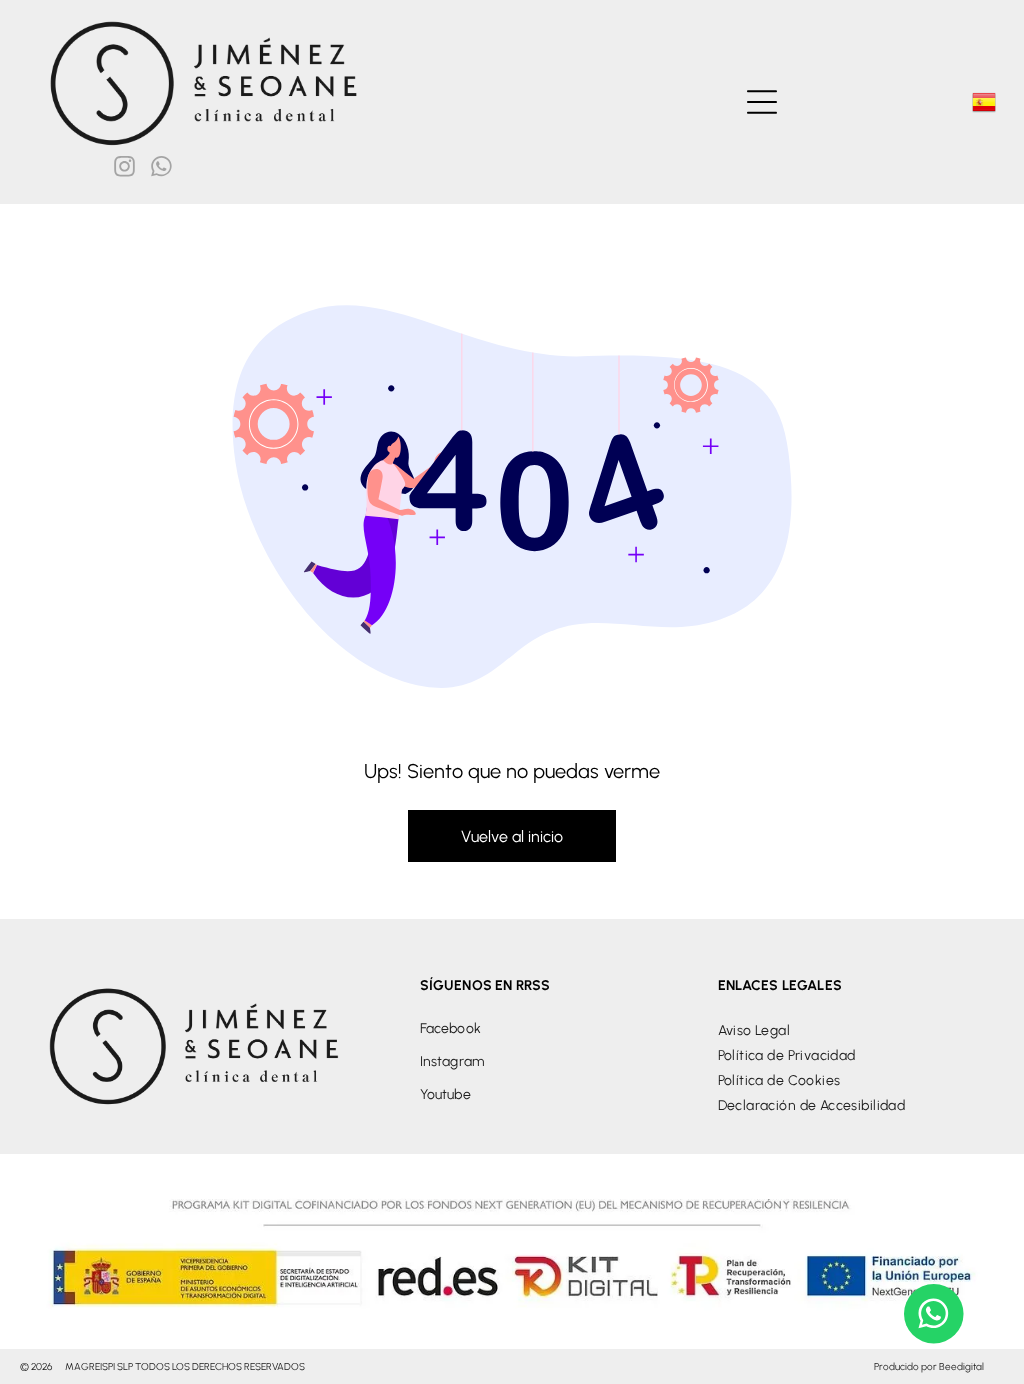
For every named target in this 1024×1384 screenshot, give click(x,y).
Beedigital (961, 1366)
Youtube (445, 1094)
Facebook (450, 1028)
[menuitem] (853, 1030)
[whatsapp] (161, 169)
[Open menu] (762, 102)
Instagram (452, 1061)
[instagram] (124, 169)
